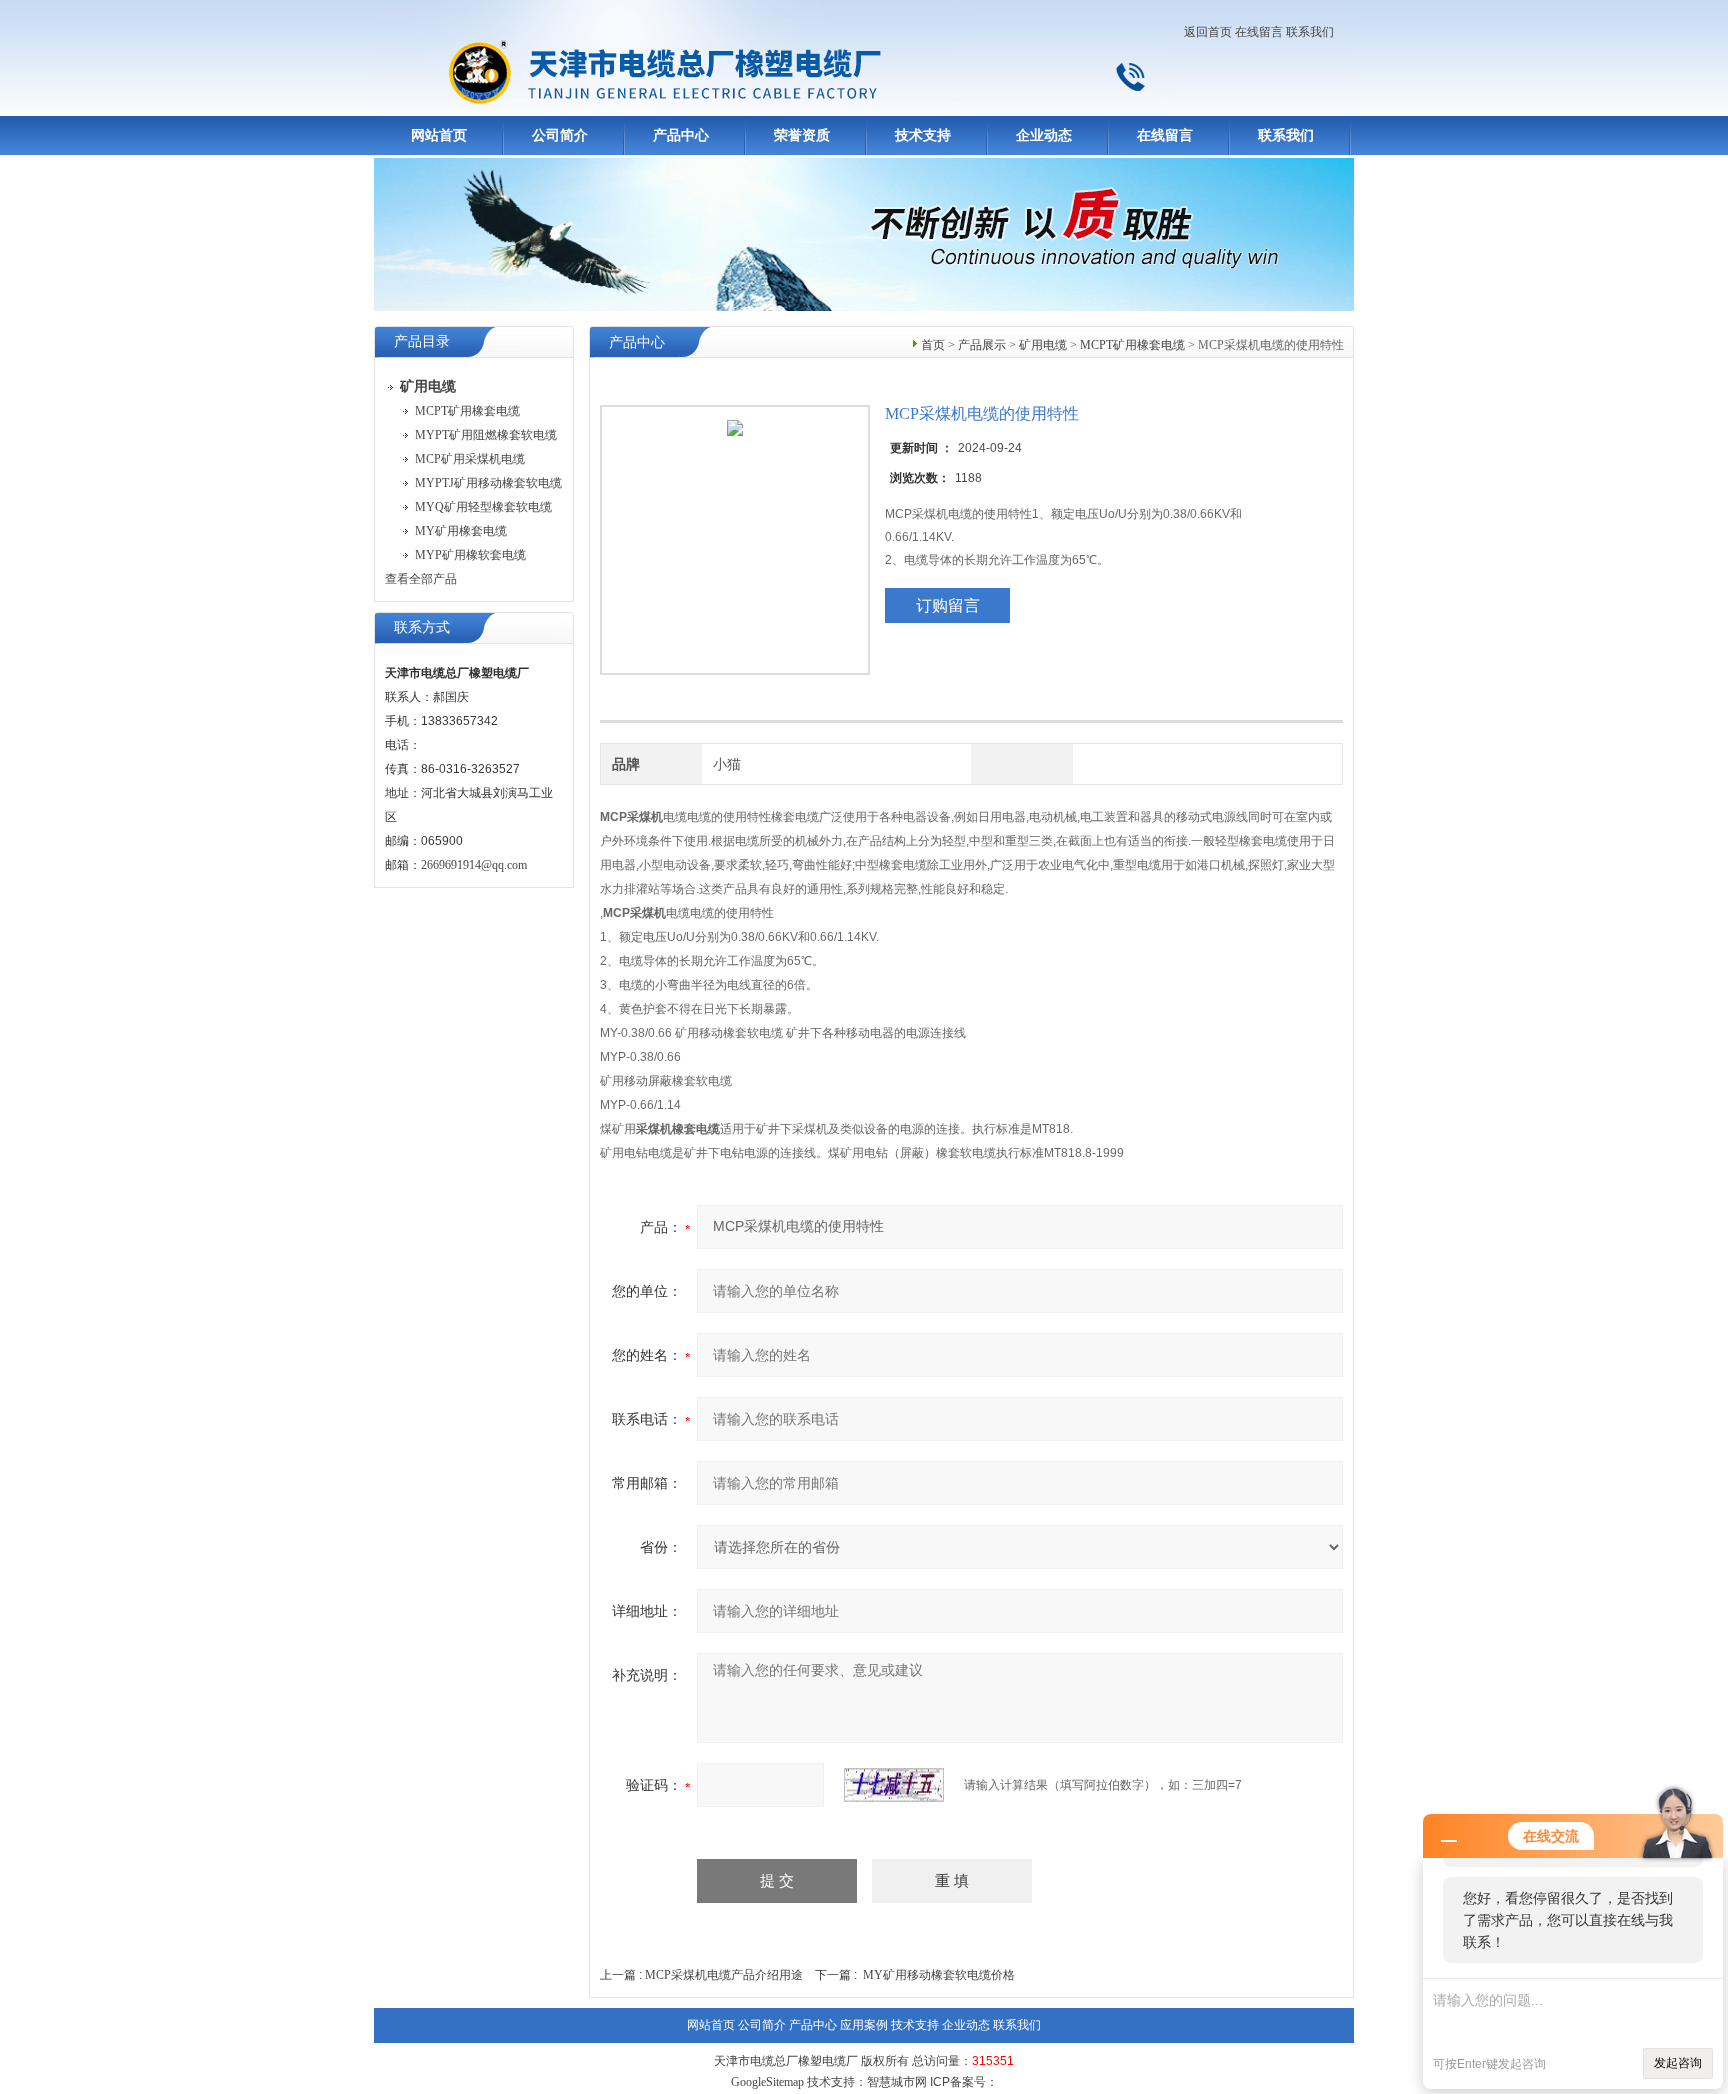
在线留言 (1259, 32)
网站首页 (439, 135)
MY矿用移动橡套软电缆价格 (939, 1975)
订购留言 (948, 605)
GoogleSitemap (767, 2082)
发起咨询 (1678, 2063)
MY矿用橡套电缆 (461, 531)
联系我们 (1310, 32)
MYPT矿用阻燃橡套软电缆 (486, 435)
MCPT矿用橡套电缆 (467, 411)
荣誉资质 (802, 135)
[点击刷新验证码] (894, 1785)
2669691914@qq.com (474, 865)
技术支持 (923, 135)
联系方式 (422, 627)
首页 (933, 345)
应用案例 (864, 2025)
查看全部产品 (421, 579)
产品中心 (681, 135)
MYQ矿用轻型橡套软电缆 (483, 507)
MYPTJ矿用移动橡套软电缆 (488, 483)
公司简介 (560, 135)
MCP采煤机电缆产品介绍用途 (724, 1975)
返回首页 (1208, 32)
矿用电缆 (1043, 345)
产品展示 (982, 345)
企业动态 (1044, 135)
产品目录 (422, 341)
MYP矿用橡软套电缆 (470, 555)
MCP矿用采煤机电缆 (470, 459)
